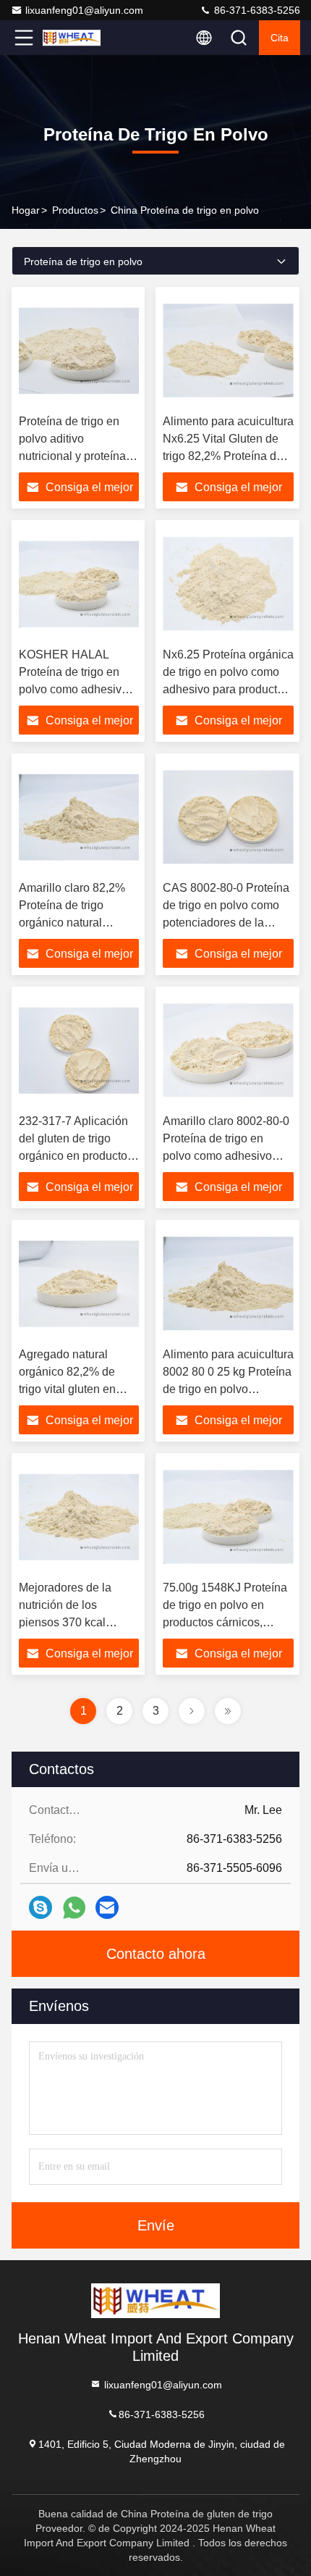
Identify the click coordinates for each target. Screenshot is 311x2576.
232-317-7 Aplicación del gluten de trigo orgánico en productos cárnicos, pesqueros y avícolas (76, 1156)
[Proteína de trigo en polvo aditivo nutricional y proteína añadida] (79, 351)
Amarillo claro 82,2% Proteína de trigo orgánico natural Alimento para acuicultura (72, 923)
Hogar (26, 210)
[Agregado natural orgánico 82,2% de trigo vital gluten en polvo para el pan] (79, 1284)
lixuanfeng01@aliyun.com (84, 10)
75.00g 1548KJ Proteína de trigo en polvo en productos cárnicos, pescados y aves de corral (225, 1622)
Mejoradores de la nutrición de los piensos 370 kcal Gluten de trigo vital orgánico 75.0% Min (70, 1622)
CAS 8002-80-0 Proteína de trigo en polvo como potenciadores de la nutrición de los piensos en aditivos (226, 923)
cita (280, 38)
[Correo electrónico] (107, 1907)
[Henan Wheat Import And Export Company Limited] (72, 38)
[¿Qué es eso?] (74, 1908)
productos (75, 210)
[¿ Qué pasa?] (41, 1907)
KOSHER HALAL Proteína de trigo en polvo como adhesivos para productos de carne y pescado (76, 689)
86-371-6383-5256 (256, 10)
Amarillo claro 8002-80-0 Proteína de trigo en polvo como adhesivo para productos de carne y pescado (226, 1156)
